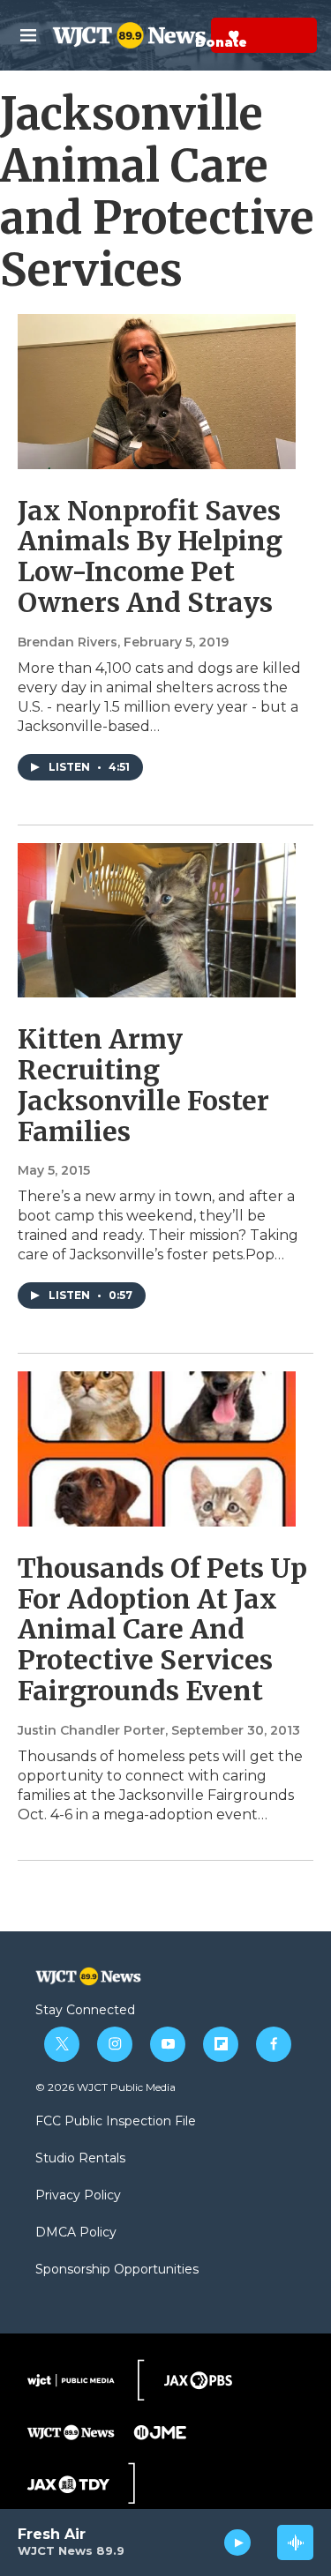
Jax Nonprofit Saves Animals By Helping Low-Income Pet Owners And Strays (150, 556)
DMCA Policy (76, 2233)
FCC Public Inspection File (116, 2122)
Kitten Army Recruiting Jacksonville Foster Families (143, 1085)
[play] (238, 2542)
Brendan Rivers (68, 642)
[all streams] (295, 2542)
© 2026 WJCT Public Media (105, 2087)
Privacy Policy (78, 2196)
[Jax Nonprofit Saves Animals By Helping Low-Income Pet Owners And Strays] (157, 392)
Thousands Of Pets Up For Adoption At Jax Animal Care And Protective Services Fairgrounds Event (162, 1629)
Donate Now (190, 35)
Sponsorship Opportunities (117, 2270)
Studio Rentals (80, 2159)
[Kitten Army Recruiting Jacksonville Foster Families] (157, 921)
